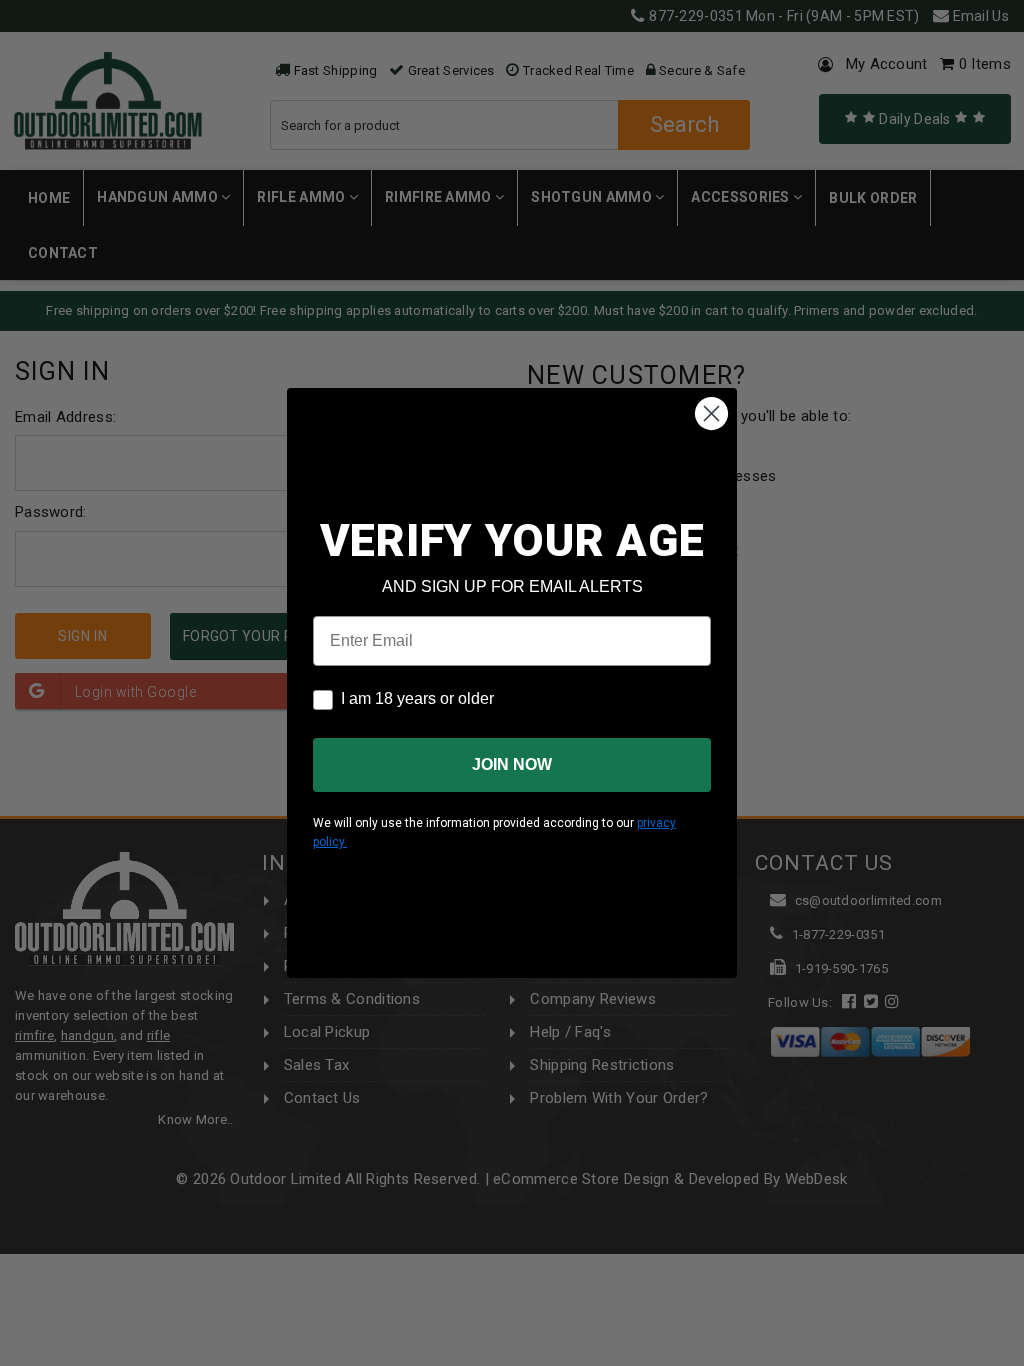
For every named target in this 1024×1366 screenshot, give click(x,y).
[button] (1023, 1357)
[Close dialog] (711, 413)
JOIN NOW (512, 764)
